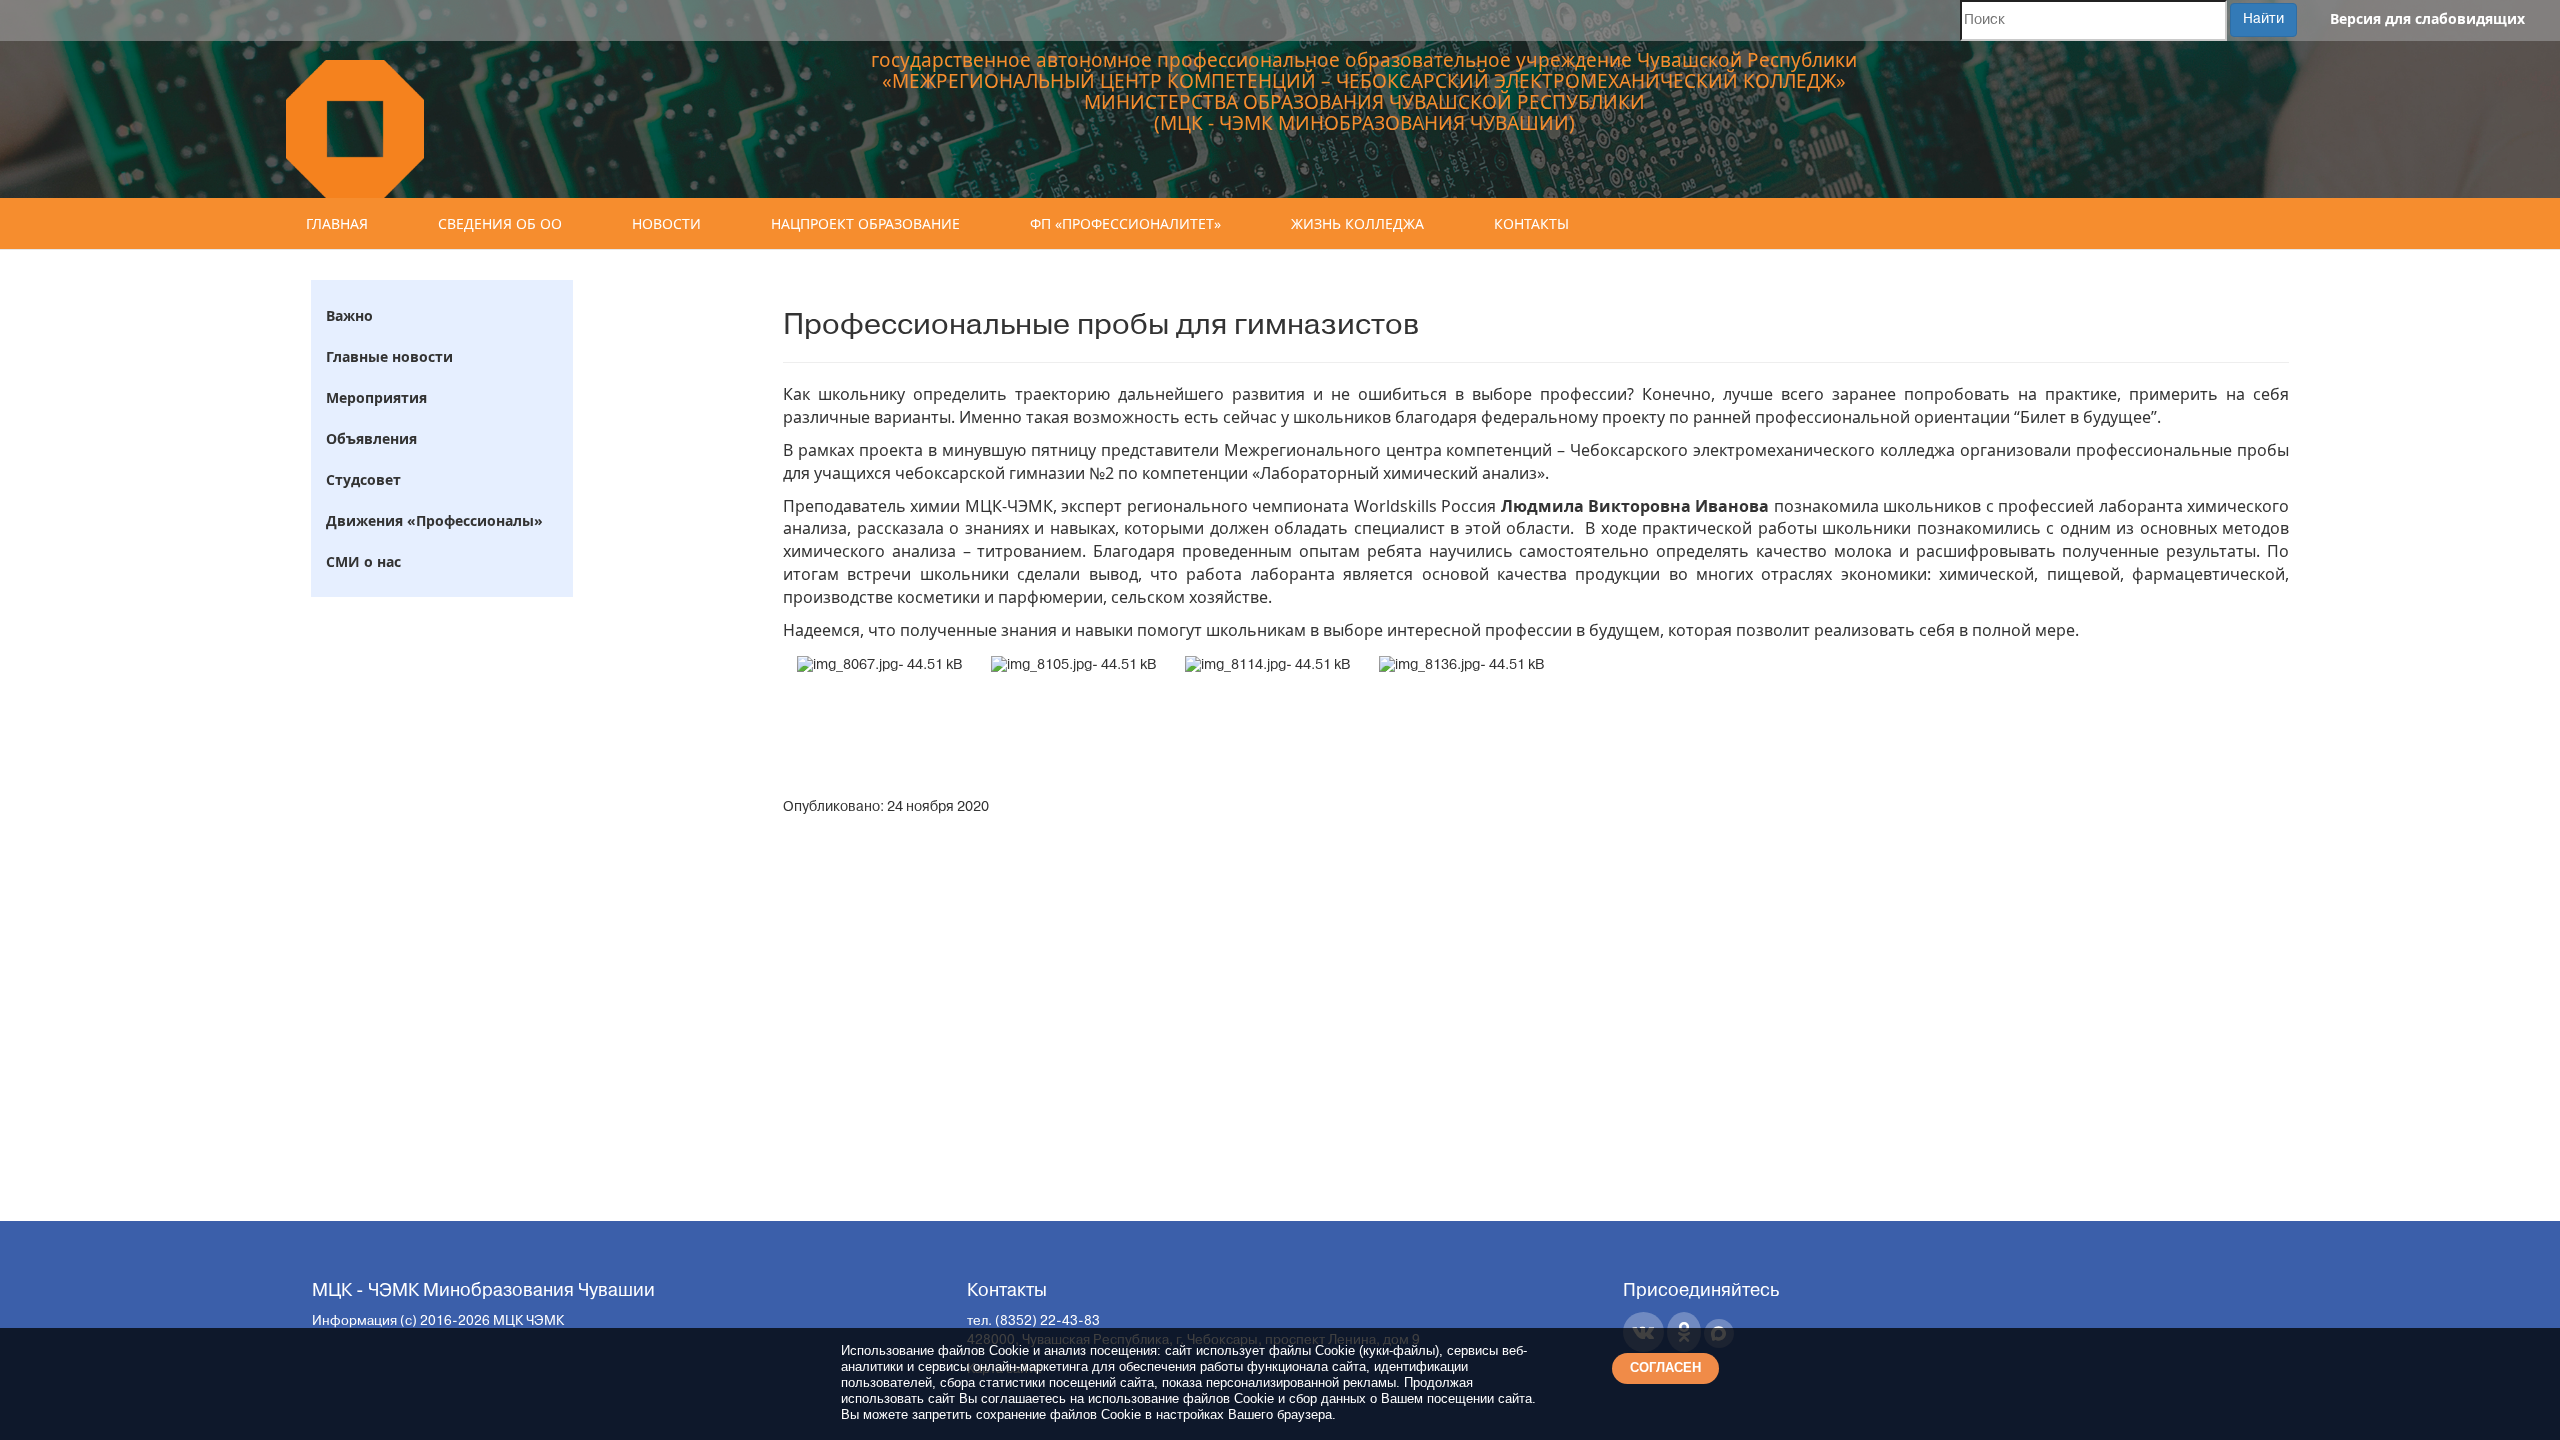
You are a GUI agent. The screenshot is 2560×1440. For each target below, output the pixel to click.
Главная (337, 223)
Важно (349, 315)
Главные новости (389, 356)
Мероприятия (376, 397)
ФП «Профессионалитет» (1125, 223)
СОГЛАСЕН (1665, 1367)
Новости (666, 223)
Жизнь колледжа (1357, 223)
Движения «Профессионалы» (434, 520)
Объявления (371, 438)
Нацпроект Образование (865, 223)
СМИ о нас (363, 561)
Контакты (1531, 223)
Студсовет (363, 479)
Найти (2263, 19)
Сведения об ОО (500, 223)
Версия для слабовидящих (2427, 18)
